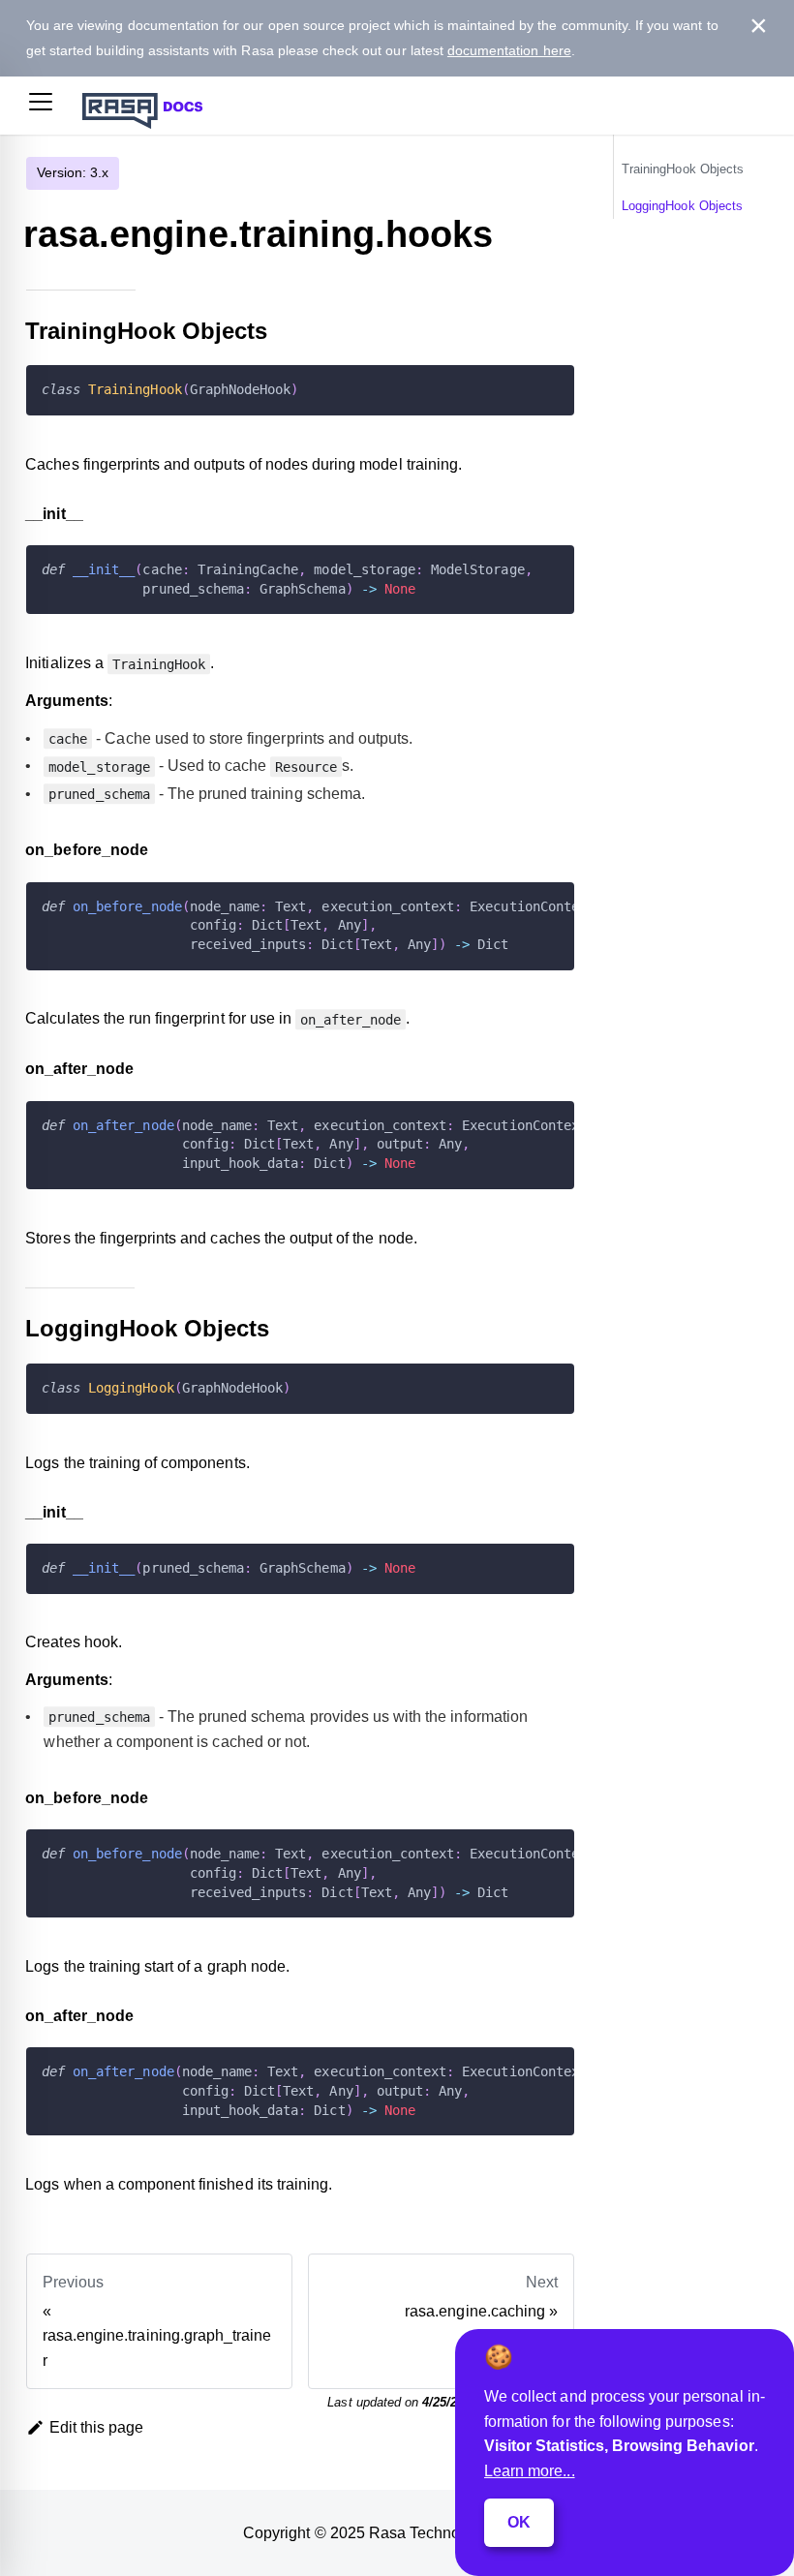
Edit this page (97, 2427)
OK (519, 2522)
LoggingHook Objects (682, 206)
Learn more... (530, 2471)
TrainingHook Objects (683, 169)
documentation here (509, 50)
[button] (41, 106)
